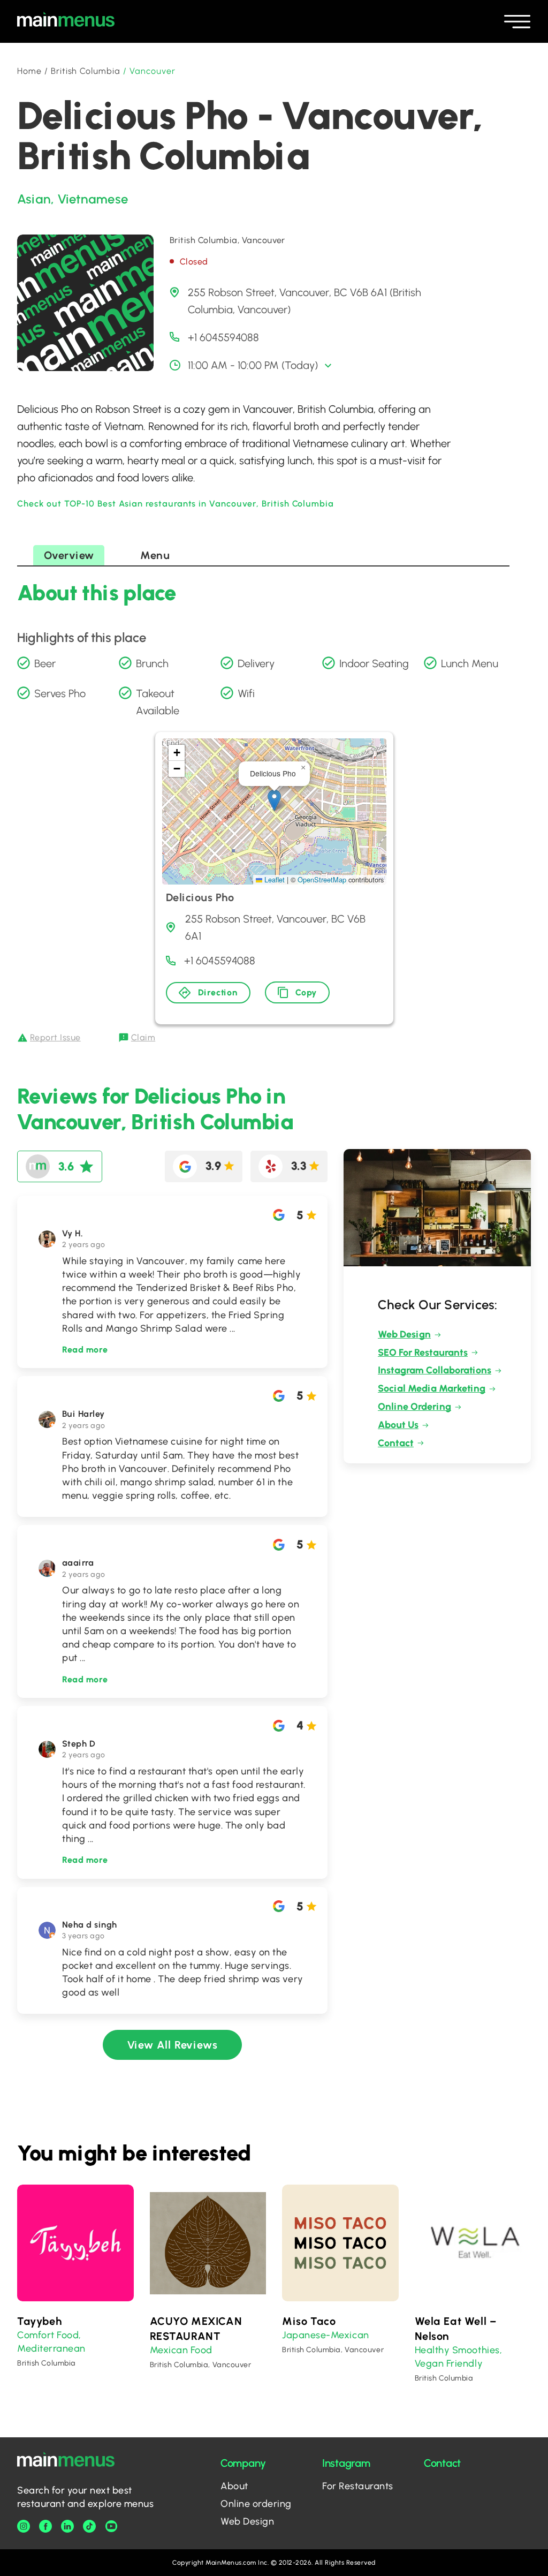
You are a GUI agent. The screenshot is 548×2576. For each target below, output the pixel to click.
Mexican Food (181, 2350)
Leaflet (273, 879)
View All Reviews (173, 2045)
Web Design (404, 1334)
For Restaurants (358, 2486)
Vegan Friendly (449, 2363)
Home (29, 71)
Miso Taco (309, 2321)
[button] (274, 800)
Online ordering (256, 2504)
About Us (398, 1425)
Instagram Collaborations (435, 1370)
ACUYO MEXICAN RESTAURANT (196, 2329)
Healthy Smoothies (457, 2350)
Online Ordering (414, 1407)
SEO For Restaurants (423, 1353)
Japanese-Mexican (326, 2335)
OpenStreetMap (322, 879)
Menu (155, 555)
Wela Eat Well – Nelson (456, 2329)
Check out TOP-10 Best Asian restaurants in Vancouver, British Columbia (176, 504)
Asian (34, 199)
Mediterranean (51, 2348)
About (234, 2486)
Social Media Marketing (432, 1388)
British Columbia (86, 71)
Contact (396, 1443)
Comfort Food (48, 2335)
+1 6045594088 (223, 337)
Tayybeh (39, 2321)
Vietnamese (93, 199)
